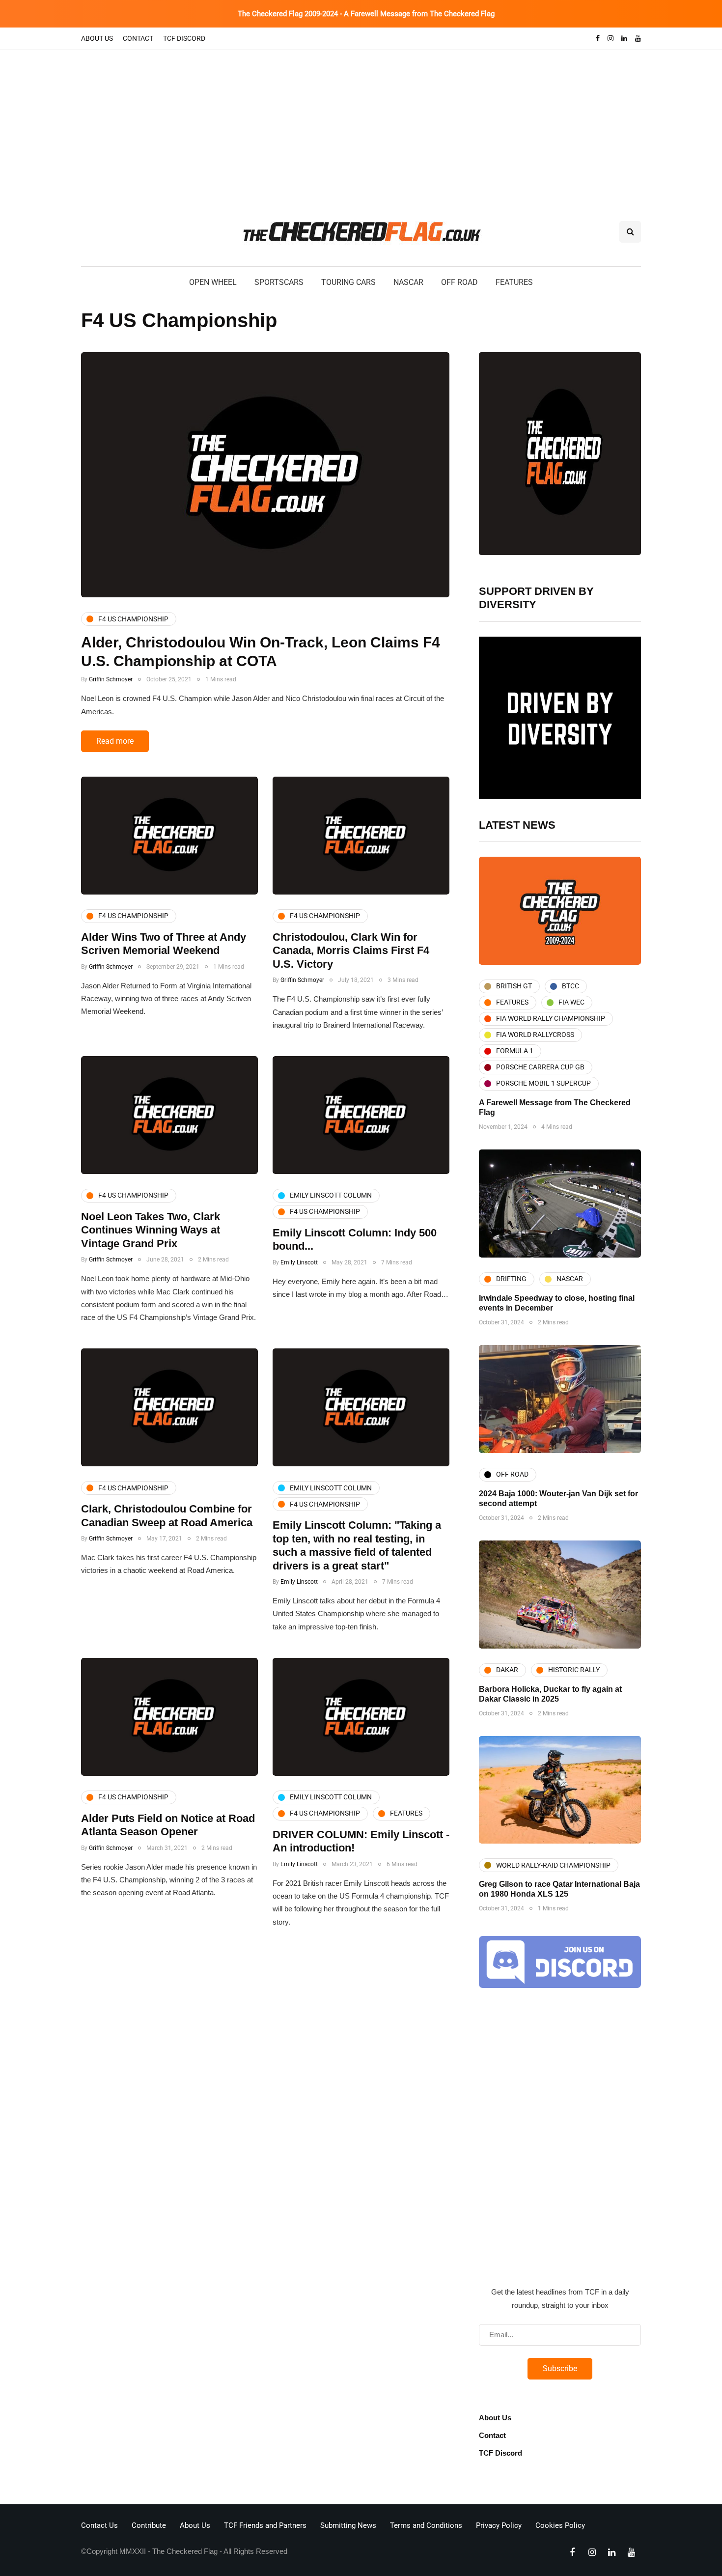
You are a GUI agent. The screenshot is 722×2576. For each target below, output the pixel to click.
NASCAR (408, 282)
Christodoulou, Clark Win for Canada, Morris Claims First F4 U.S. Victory (351, 951)
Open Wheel (213, 282)
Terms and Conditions (426, 2525)
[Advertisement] (361, 124)
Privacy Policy (499, 2525)
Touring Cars (348, 282)
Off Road (459, 282)
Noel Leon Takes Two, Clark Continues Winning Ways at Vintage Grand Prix (151, 1230)
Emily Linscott (299, 1262)
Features (514, 282)
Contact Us (99, 2525)
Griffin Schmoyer (111, 679)
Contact (138, 38)
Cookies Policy (560, 2525)
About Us (97, 38)
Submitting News (348, 2525)
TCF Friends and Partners (265, 2525)
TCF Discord (184, 38)
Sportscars (279, 282)
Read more (115, 741)
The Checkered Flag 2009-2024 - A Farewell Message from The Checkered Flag (366, 14)
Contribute (149, 2525)
